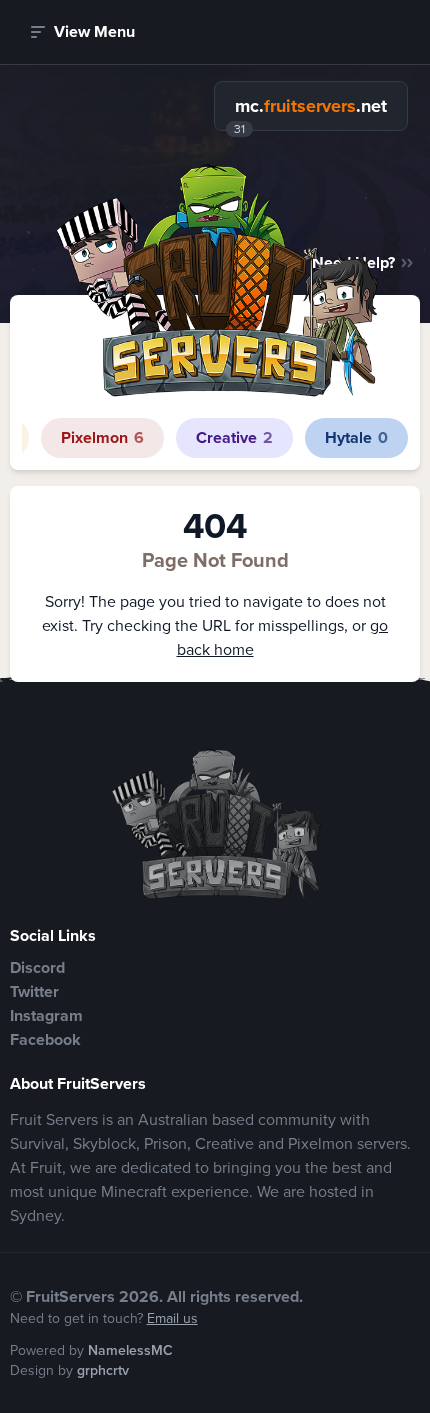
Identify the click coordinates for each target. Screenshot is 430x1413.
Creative (234, 437)
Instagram (46, 1015)
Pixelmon (102, 437)
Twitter (34, 991)
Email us (172, 1318)
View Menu (94, 31)
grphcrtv (103, 1370)
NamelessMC (130, 1350)
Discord (37, 967)
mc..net (311, 106)
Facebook (45, 1039)
